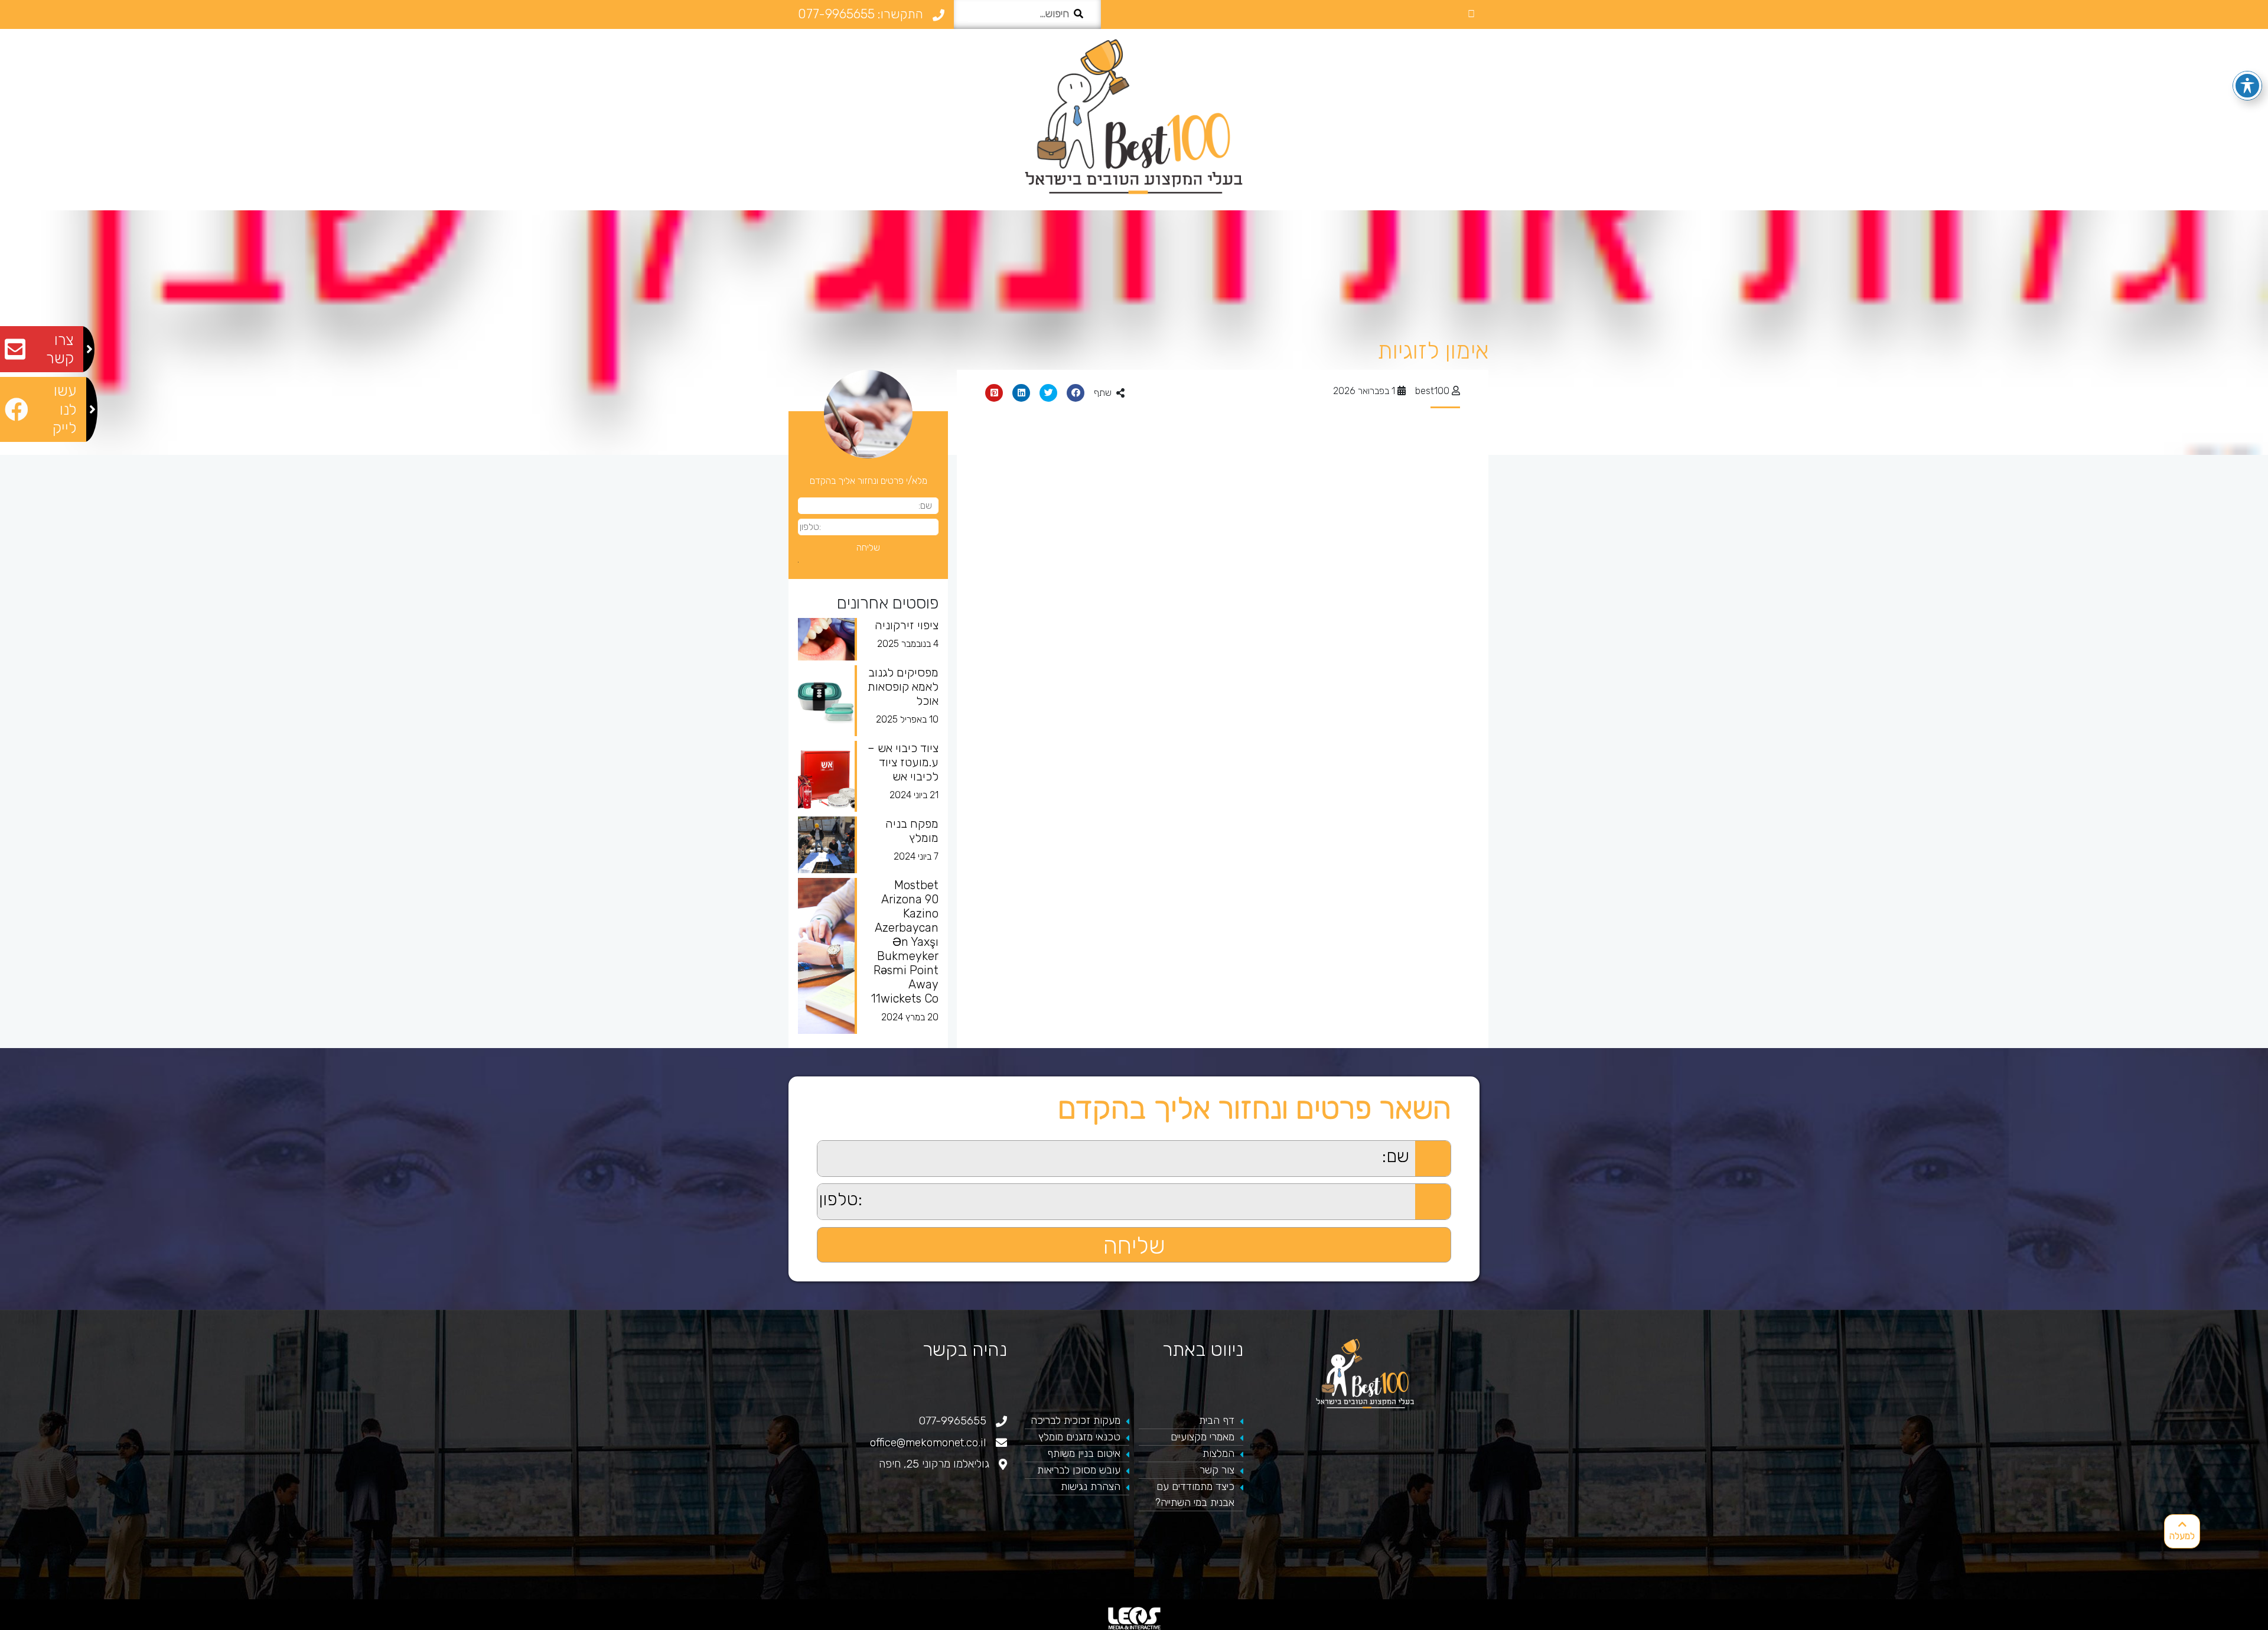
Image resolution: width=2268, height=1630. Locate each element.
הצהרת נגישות (1091, 1486)
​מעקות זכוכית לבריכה (1076, 1420)
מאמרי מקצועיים (1203, 1437)
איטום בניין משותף (1084, 1453)
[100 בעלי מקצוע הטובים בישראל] (1134, 116)
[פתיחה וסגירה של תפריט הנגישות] (2247, 86)
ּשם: (810, 1147)
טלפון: (806, 1190)
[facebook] (1471, 14)
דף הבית (1217, 1420)
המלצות (1218, 1453)
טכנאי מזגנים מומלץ (1079, 1437)
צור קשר (1217, 1470)
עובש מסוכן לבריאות (1079, 1470)
